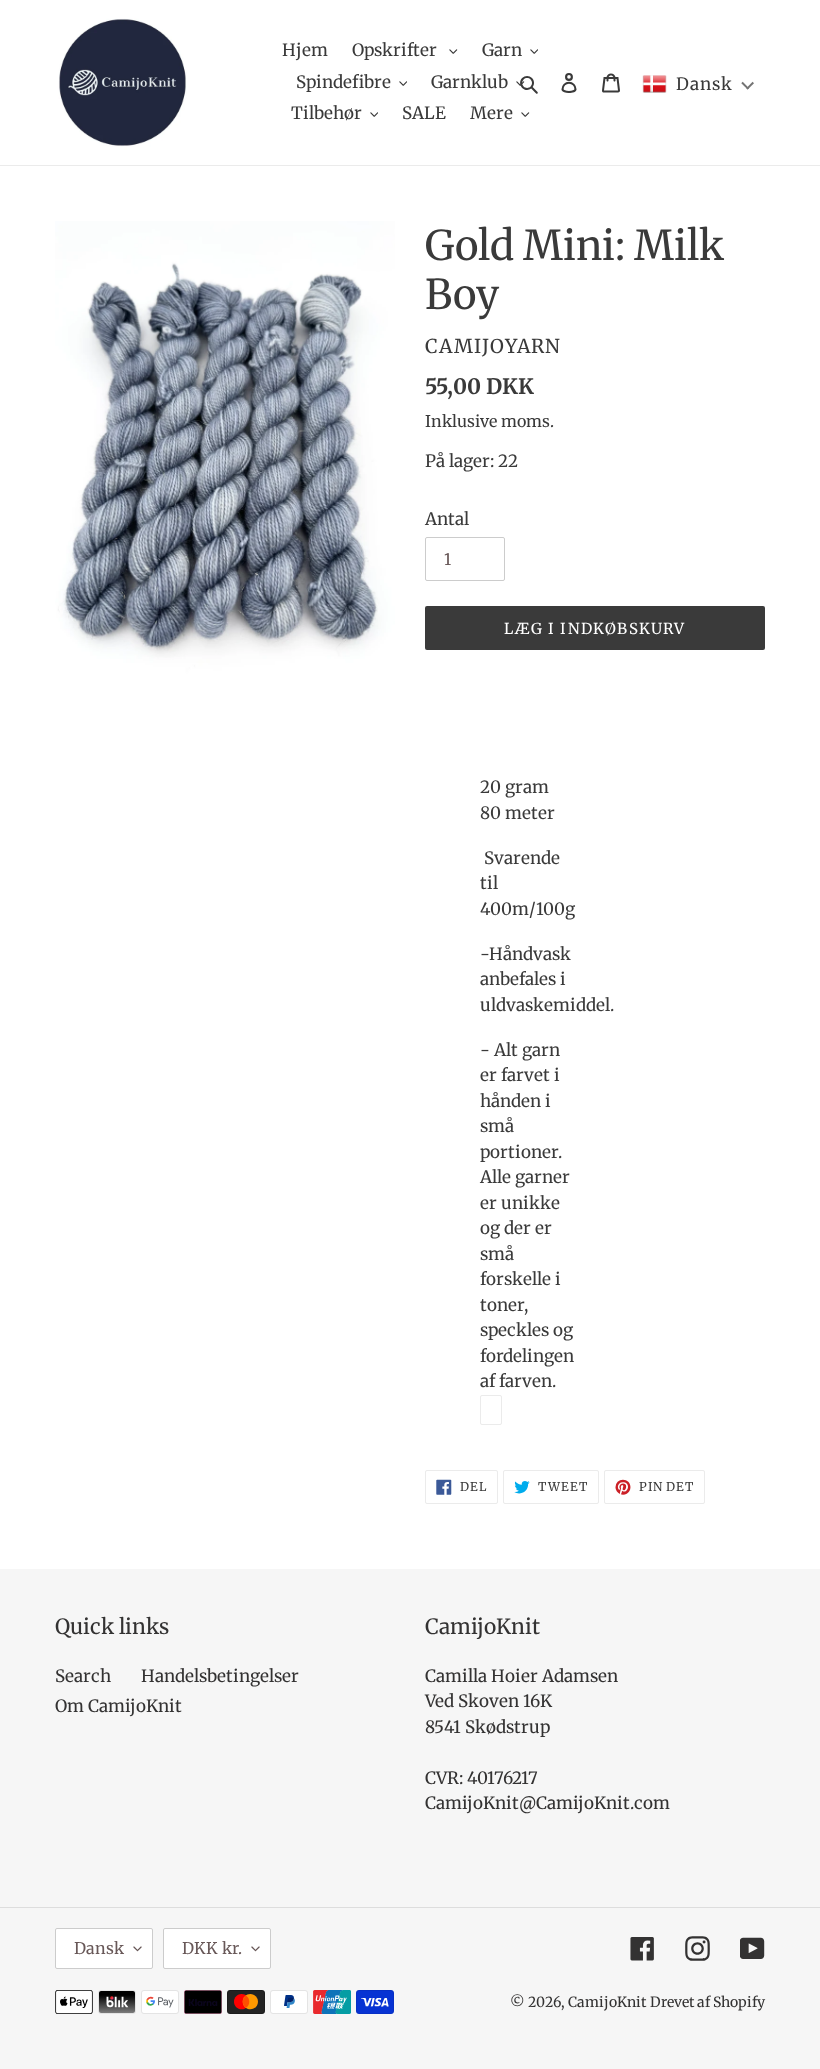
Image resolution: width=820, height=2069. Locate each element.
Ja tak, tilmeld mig (546, 1148)
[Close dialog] (800, 792)
